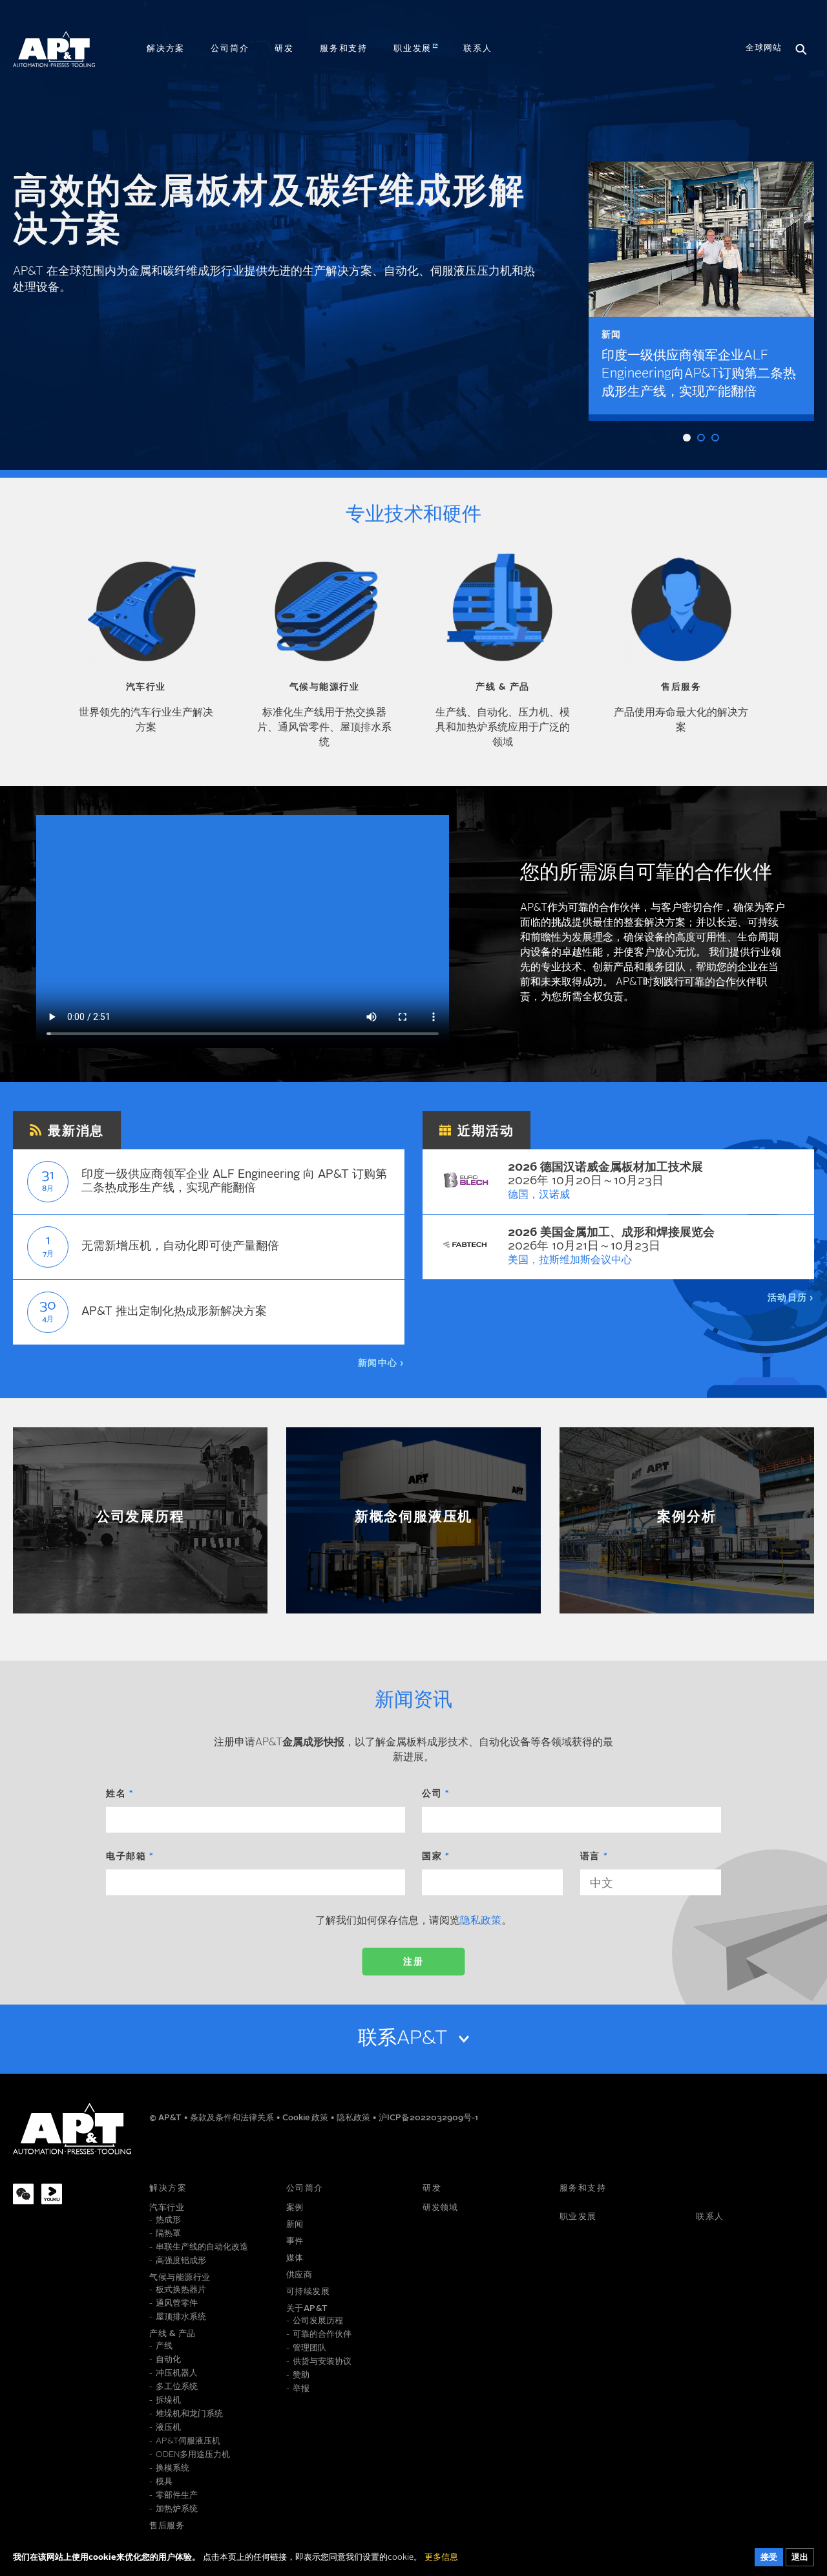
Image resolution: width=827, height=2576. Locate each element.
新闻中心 (378, 1363)
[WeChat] (23, 2194)
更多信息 (441, 2558)
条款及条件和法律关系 (233, 2118)
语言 (590, 1857)
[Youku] (52, 2194)
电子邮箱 (126, 1857)
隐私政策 (481, 1921)
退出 (800, 2558)
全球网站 (764, 48)
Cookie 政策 (306, 2118)
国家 (432, 1857)
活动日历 (788, 1298)
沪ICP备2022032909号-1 (428, 2118)
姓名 (116, 1794)
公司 (432, 1794)
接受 (769, 2558)
